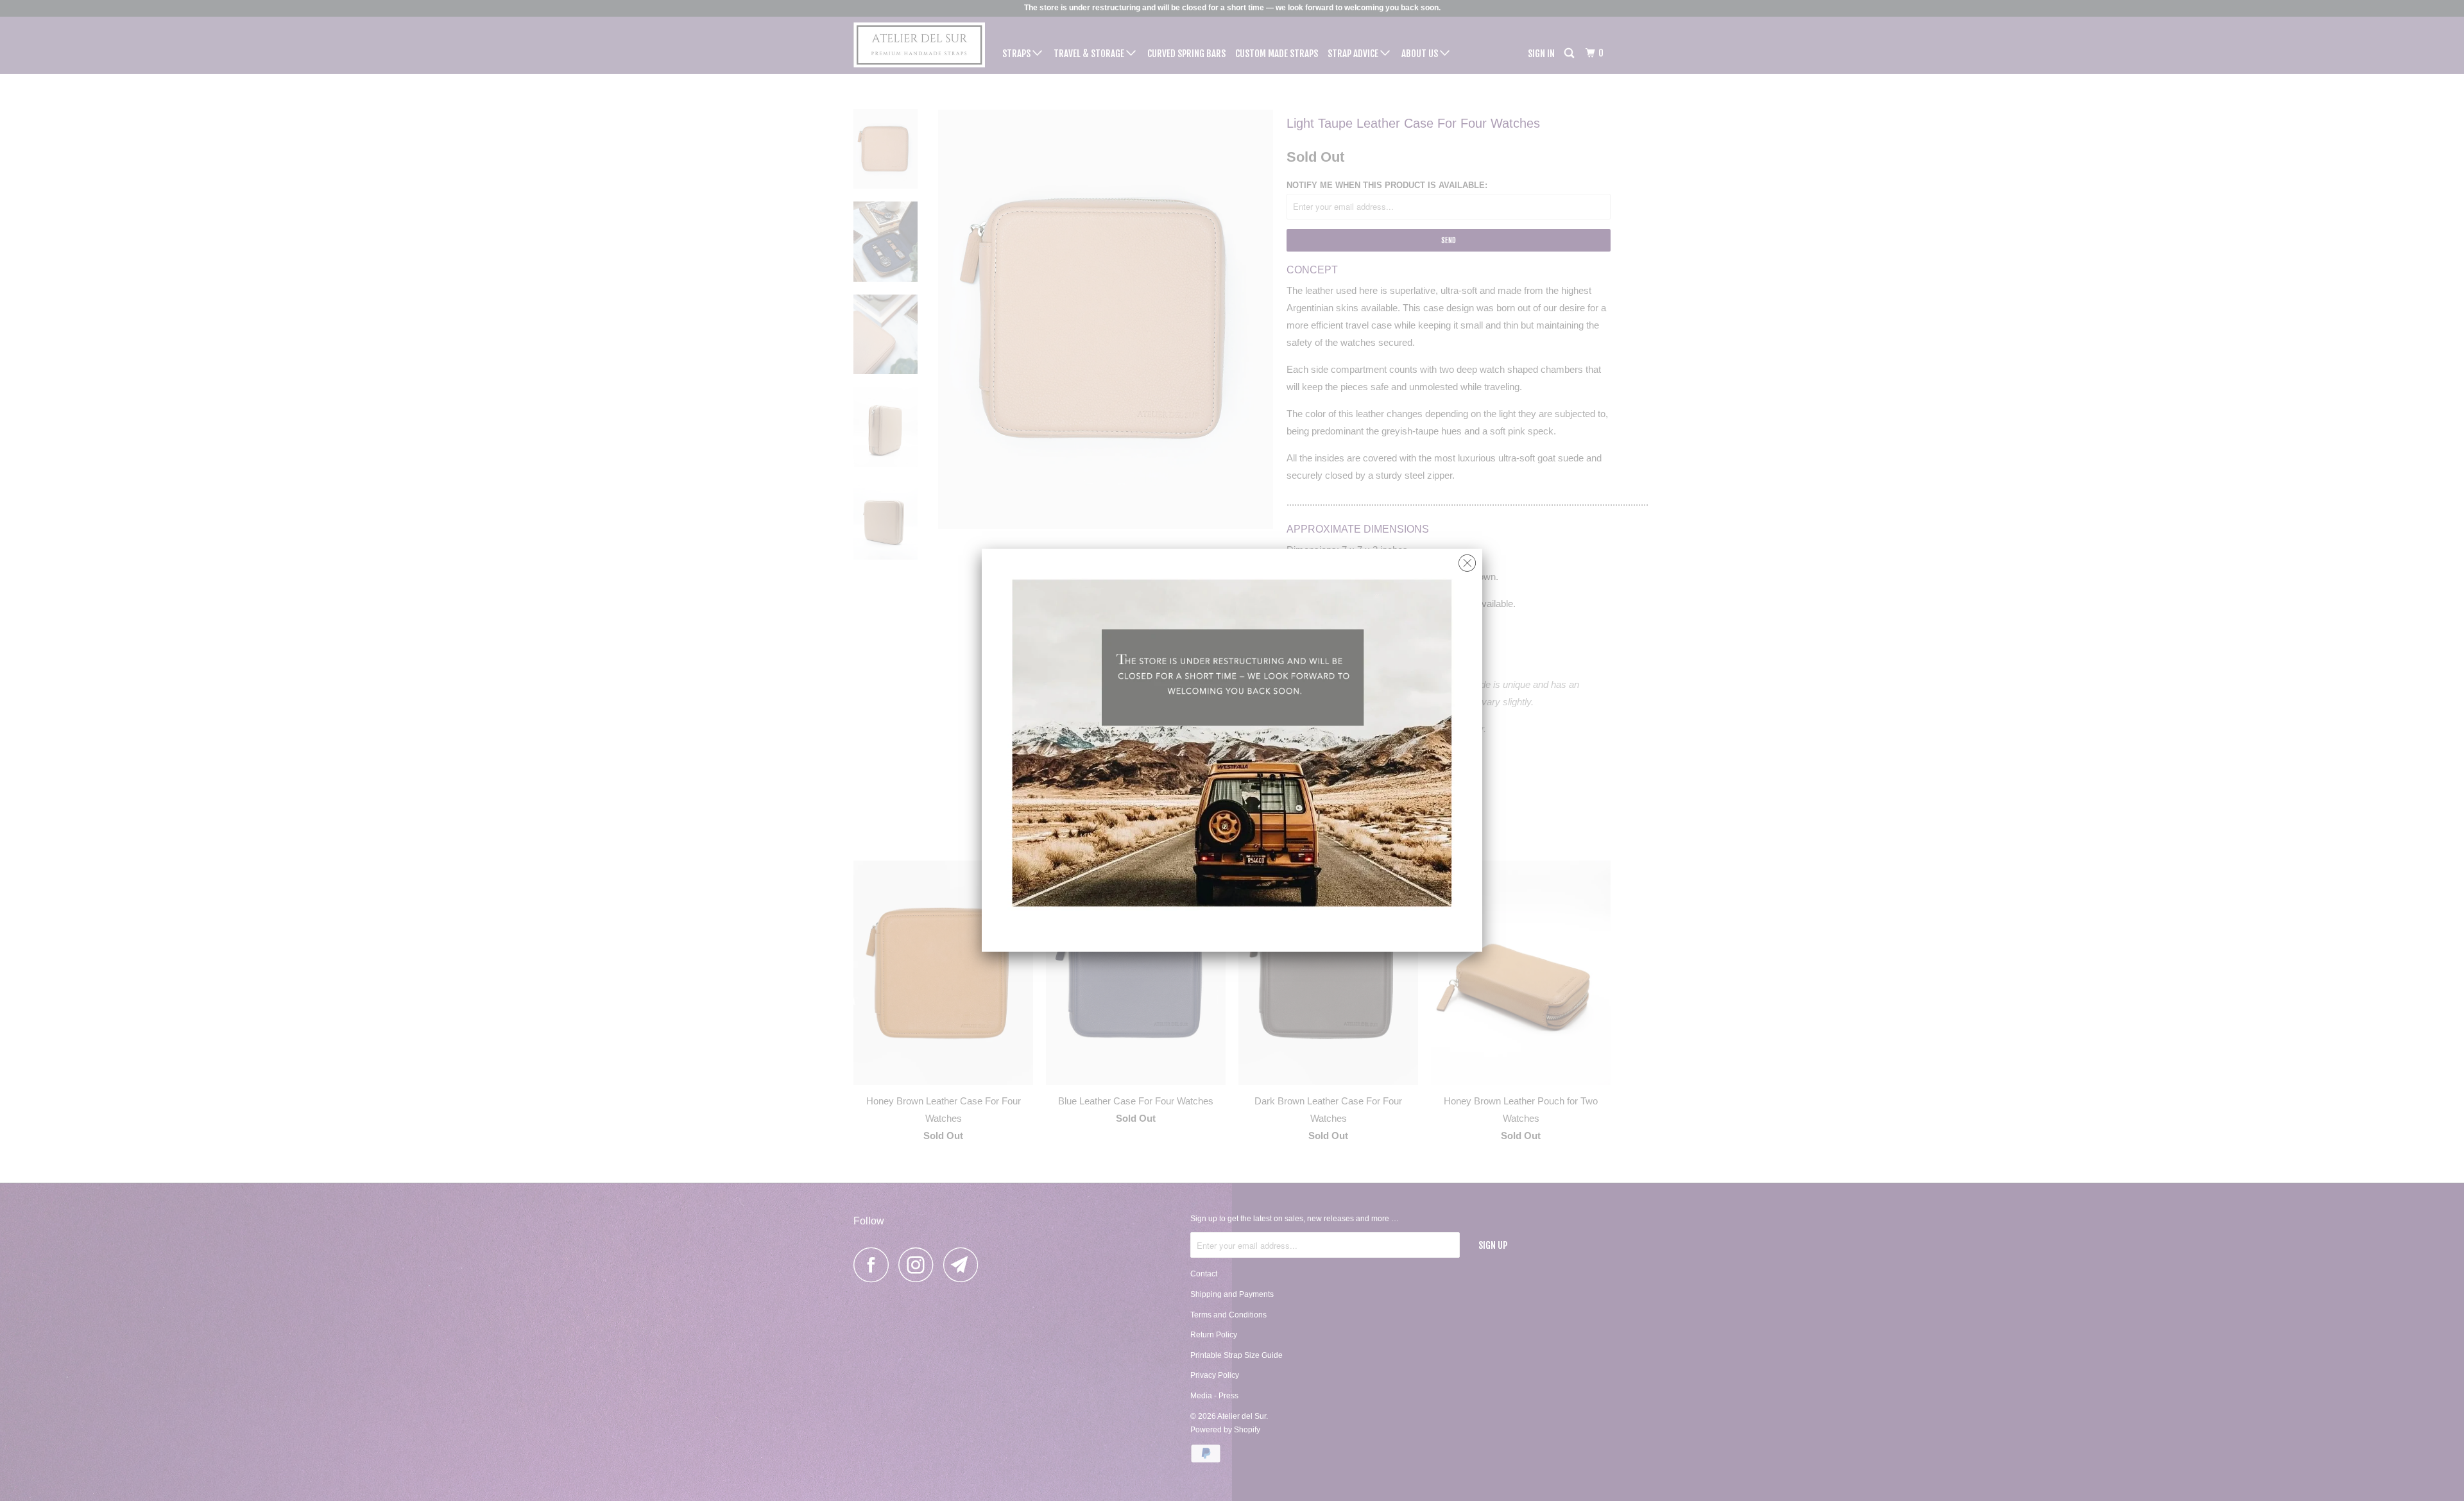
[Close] (1467, 560)
